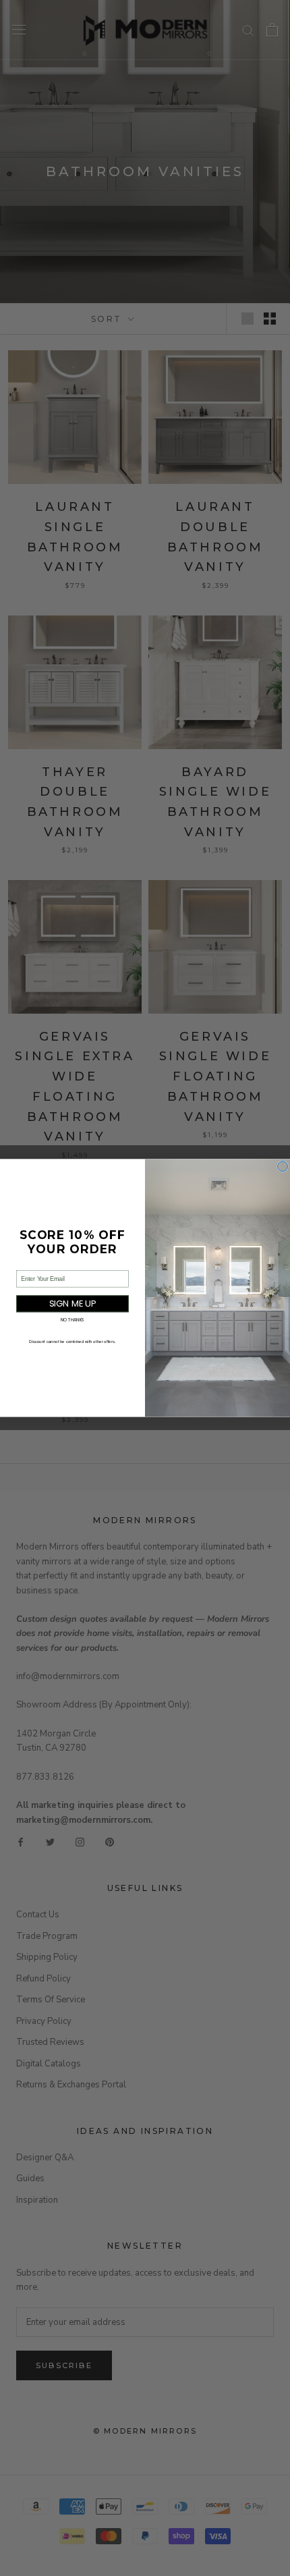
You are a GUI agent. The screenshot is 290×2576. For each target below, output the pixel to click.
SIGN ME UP (73, 1304)
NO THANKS (73, 1320)
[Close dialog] (283, 1167)
